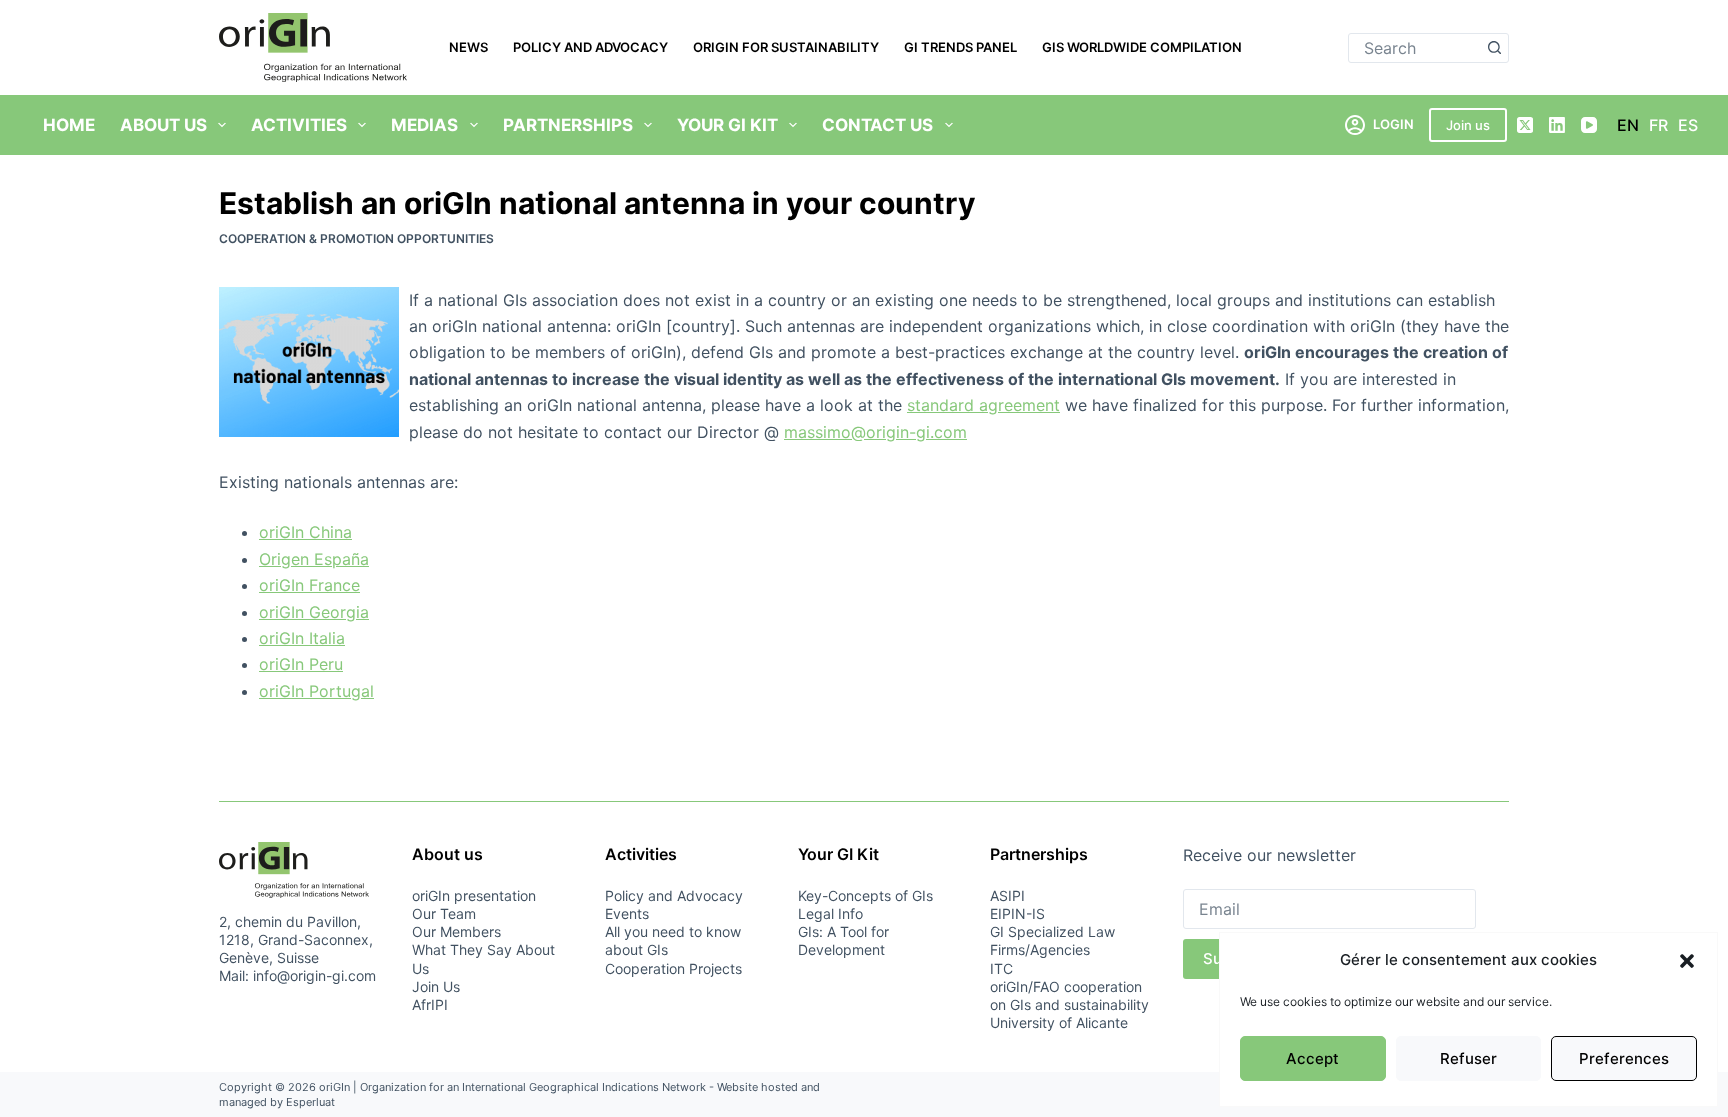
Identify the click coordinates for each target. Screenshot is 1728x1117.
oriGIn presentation (474, 895)
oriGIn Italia (302, 638)
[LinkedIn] (1557, 125)
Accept (1312, 1058)
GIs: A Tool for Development (843, 940)
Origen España (314, 559)
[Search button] (1494, 48)
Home (69, 125)
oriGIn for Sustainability (786, 47)
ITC (1001, 968)
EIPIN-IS (1017, 913)
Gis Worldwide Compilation (1142, 47)
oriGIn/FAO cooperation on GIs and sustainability (1069, 995)
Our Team (444, 913)
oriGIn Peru (301, 664)
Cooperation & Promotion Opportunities (356, 238)
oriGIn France (309, 585)
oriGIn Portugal (316, 691)
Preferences (1624, 1058)
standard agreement (983, 405)
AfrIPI (430, 1004)
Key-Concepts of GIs (865, 895)
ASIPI (1007, 895)
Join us (1468, 125)
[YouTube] (1589, 125)
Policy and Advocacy (590, 47)
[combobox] (1414, 48)
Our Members (456, 931)
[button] (1687, 961)
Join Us (436, 986)
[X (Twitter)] (1525, 125)
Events (627, 913)
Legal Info (830, 913)
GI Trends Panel (960, 47)
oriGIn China (305, 532)
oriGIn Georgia (314, 612)
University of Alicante (1059, 1022)
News (468, 47)
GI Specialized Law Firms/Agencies (1052, 940)
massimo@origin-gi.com (875, 432)
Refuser (1468, 1058)
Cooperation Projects (673, 968)
